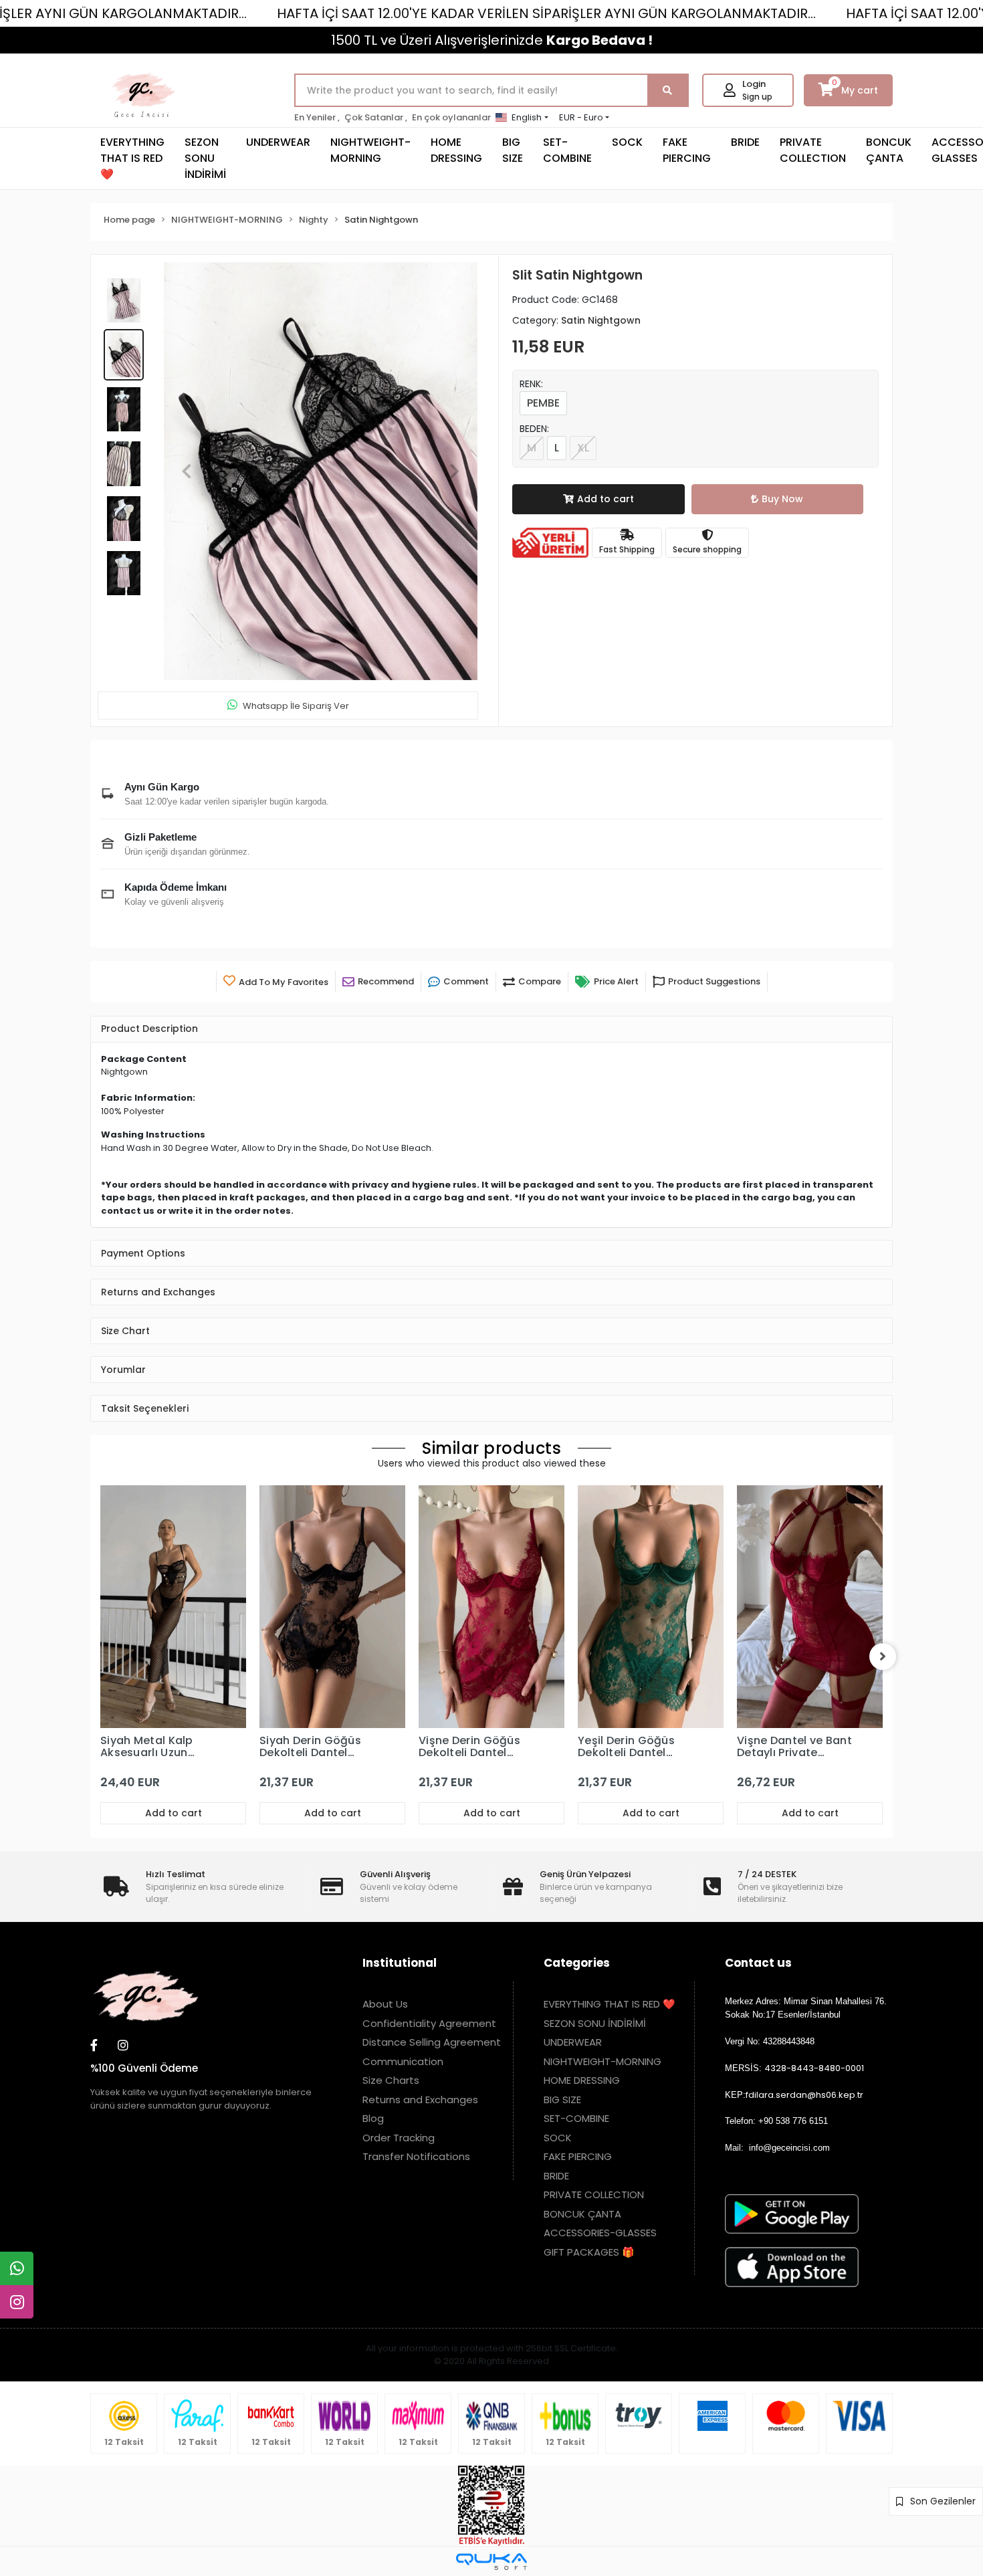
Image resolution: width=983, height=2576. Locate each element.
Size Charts (391, 2080)
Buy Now (782, 499)
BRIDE (745, 142)
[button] (187, 471)
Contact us (758, 1963)
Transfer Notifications (416, 2156)
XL (583, 448)
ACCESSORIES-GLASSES (600, 2233)
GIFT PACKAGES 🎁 (589, 2252)
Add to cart (606, 499)
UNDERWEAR (278, 142)
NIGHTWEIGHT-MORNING (370, 150)
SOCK (627, 142)
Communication (403, 2061)
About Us (385, 2004)
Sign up (757, 97)
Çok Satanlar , (376, 117)
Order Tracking (399, 2138)
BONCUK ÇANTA (889, 150)
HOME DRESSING (456, 150)
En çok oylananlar (451, 117)
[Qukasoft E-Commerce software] (491, 2562)
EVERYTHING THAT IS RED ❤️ (132, 158)
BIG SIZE (513, 150)
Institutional (400, 1963)
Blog (373, 2118)
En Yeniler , (317, 117)
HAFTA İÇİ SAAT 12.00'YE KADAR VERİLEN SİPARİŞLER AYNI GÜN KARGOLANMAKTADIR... (546, 13)
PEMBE (543, 403)
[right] (883, 1656)
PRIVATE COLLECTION (813, 150)
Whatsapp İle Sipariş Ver (296, 706)
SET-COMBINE (567, 150)
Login (754, 84)
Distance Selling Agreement (432, 2042)
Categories (577, 1963)
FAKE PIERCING (687, 150)
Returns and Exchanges (420, 2100)
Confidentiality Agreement (429, 2023)
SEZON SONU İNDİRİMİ (205, 158)
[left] (100, 1656)
